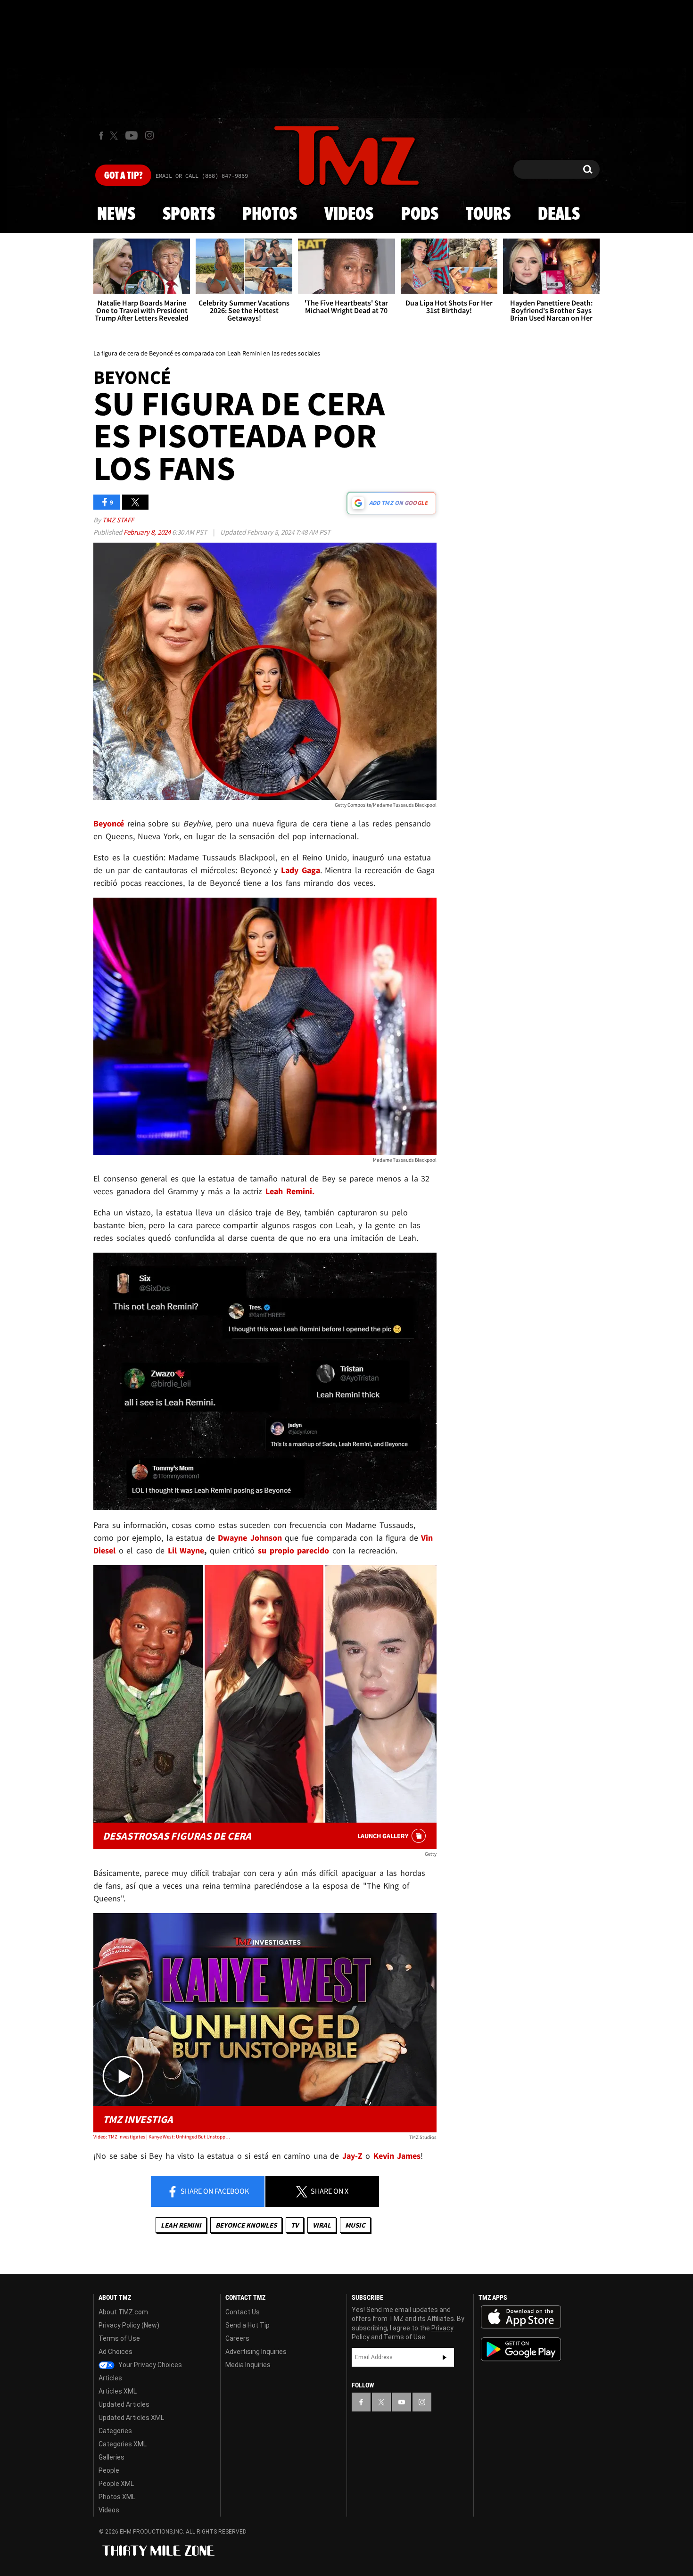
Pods (420, 215)
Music (355, 2225)
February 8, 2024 (148, 532)
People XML (116, 2484)
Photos (270, 215)
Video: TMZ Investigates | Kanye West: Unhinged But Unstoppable (162, 2137)
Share (214, 2191)
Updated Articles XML (131, 2418)
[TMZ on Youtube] (132, 135)
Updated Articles (124, 2404)
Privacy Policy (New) (129, 2325)
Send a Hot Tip (247, 2325)
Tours (488, 215)
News (116, 215)
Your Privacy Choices (149, 2365)
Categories (115, 2431)
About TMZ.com (123, 2312)
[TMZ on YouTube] (402, 2402)
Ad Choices (115, 2352)
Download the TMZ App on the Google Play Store (521, 2349)
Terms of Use (119, 2338)
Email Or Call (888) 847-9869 (202, 176)
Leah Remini (181, 2225)
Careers (237, 2338)
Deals (559, 215)
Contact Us (243, 2312)
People (109, 2470)
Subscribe (445, 2357)
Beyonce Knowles (246, 2225)
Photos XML (117, 2497)
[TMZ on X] (115, 136)
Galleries (111, 2457)
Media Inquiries (248, 2365)
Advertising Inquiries (256, 2352)
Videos (349, 215)
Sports (189, 215)
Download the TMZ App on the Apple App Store (521, 2317)
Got (123, 176)
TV (295, 2225)
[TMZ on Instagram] (149, 135)
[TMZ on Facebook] (101, 136)
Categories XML (123, 2444)
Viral (322, 2225)
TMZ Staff (118, 520)
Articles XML (118, 2391)
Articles (110, 2378)
